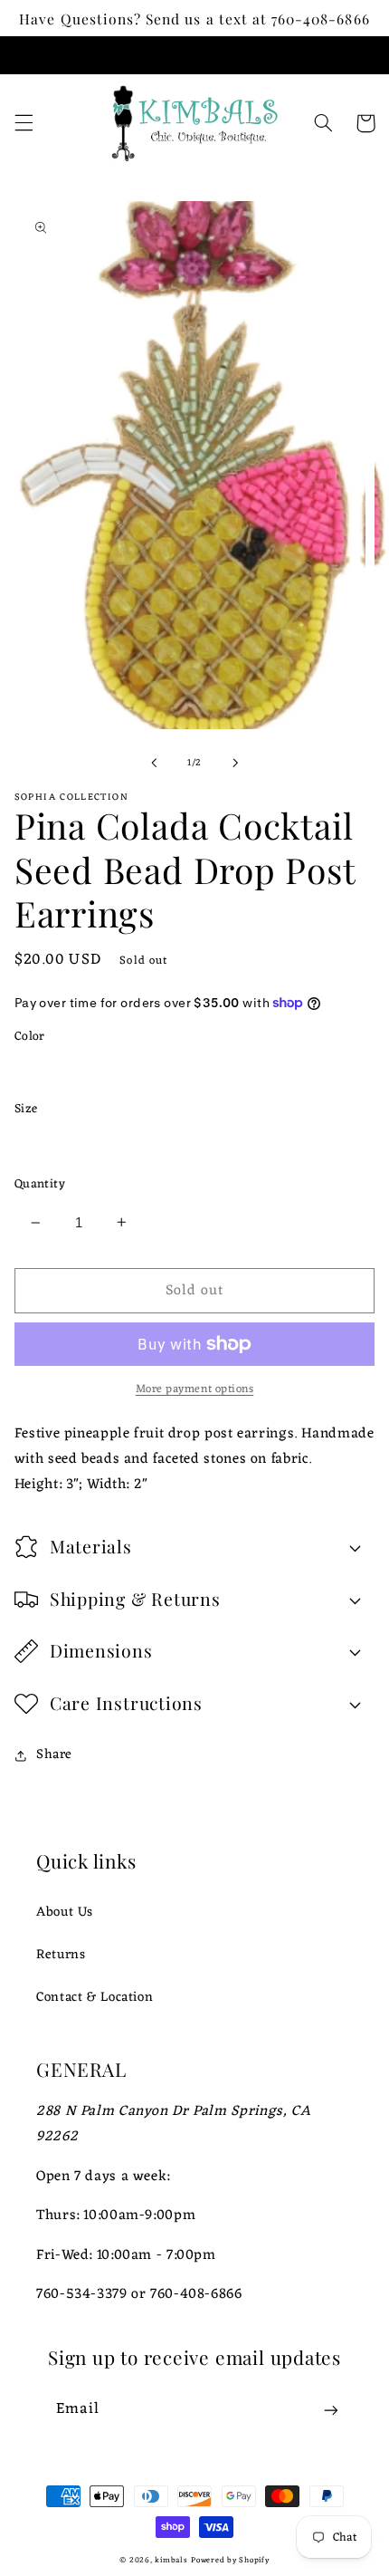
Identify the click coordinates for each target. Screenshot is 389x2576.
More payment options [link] (195, 1390)
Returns (61, 1955)
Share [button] (54, 1755)
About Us (65, 1912)
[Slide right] (235, 763)
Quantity (40, 1185)
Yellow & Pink (80, 1071)
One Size (62, 1143)
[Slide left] (154, 763)
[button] (24, 123)
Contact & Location (95, 1997)
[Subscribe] (331, 2411)
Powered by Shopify (230, 2561)
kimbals (171, 2561)
